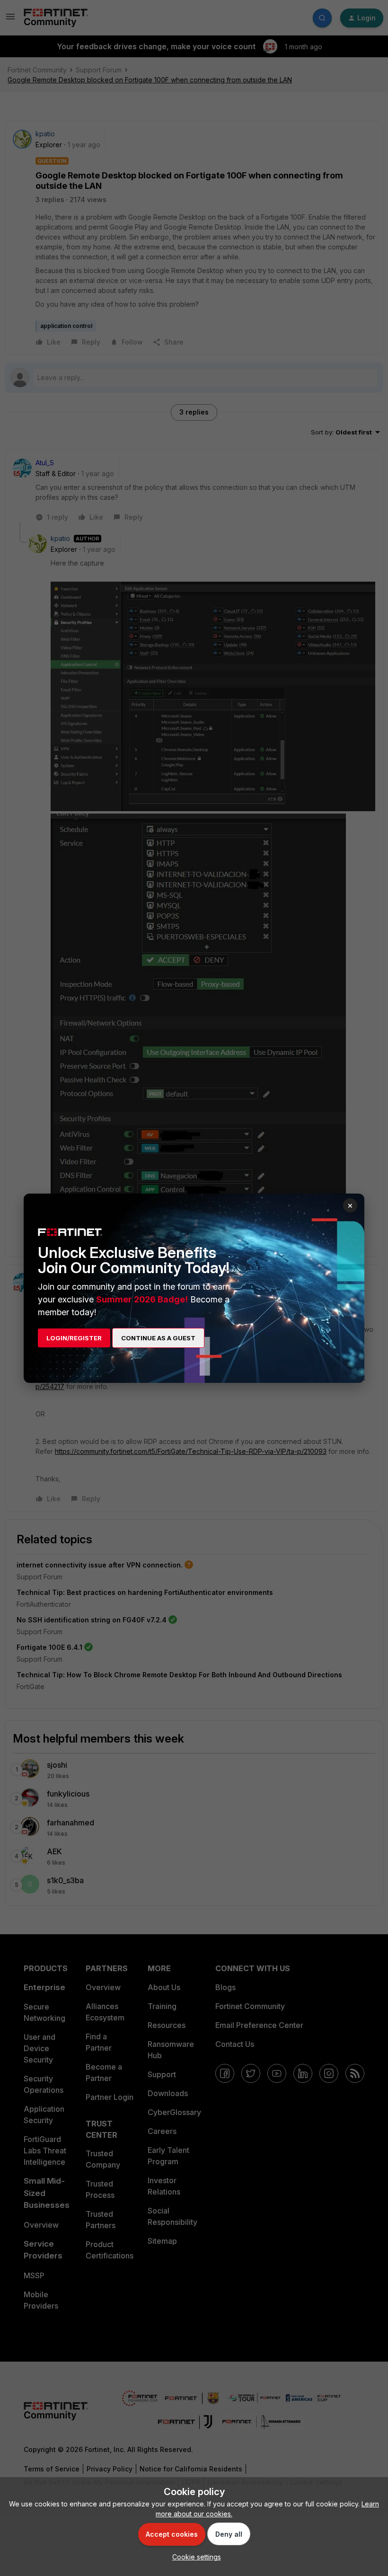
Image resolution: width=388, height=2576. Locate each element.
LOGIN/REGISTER (74, 1338)
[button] (194, 2557)
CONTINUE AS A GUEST (158, 1338)
